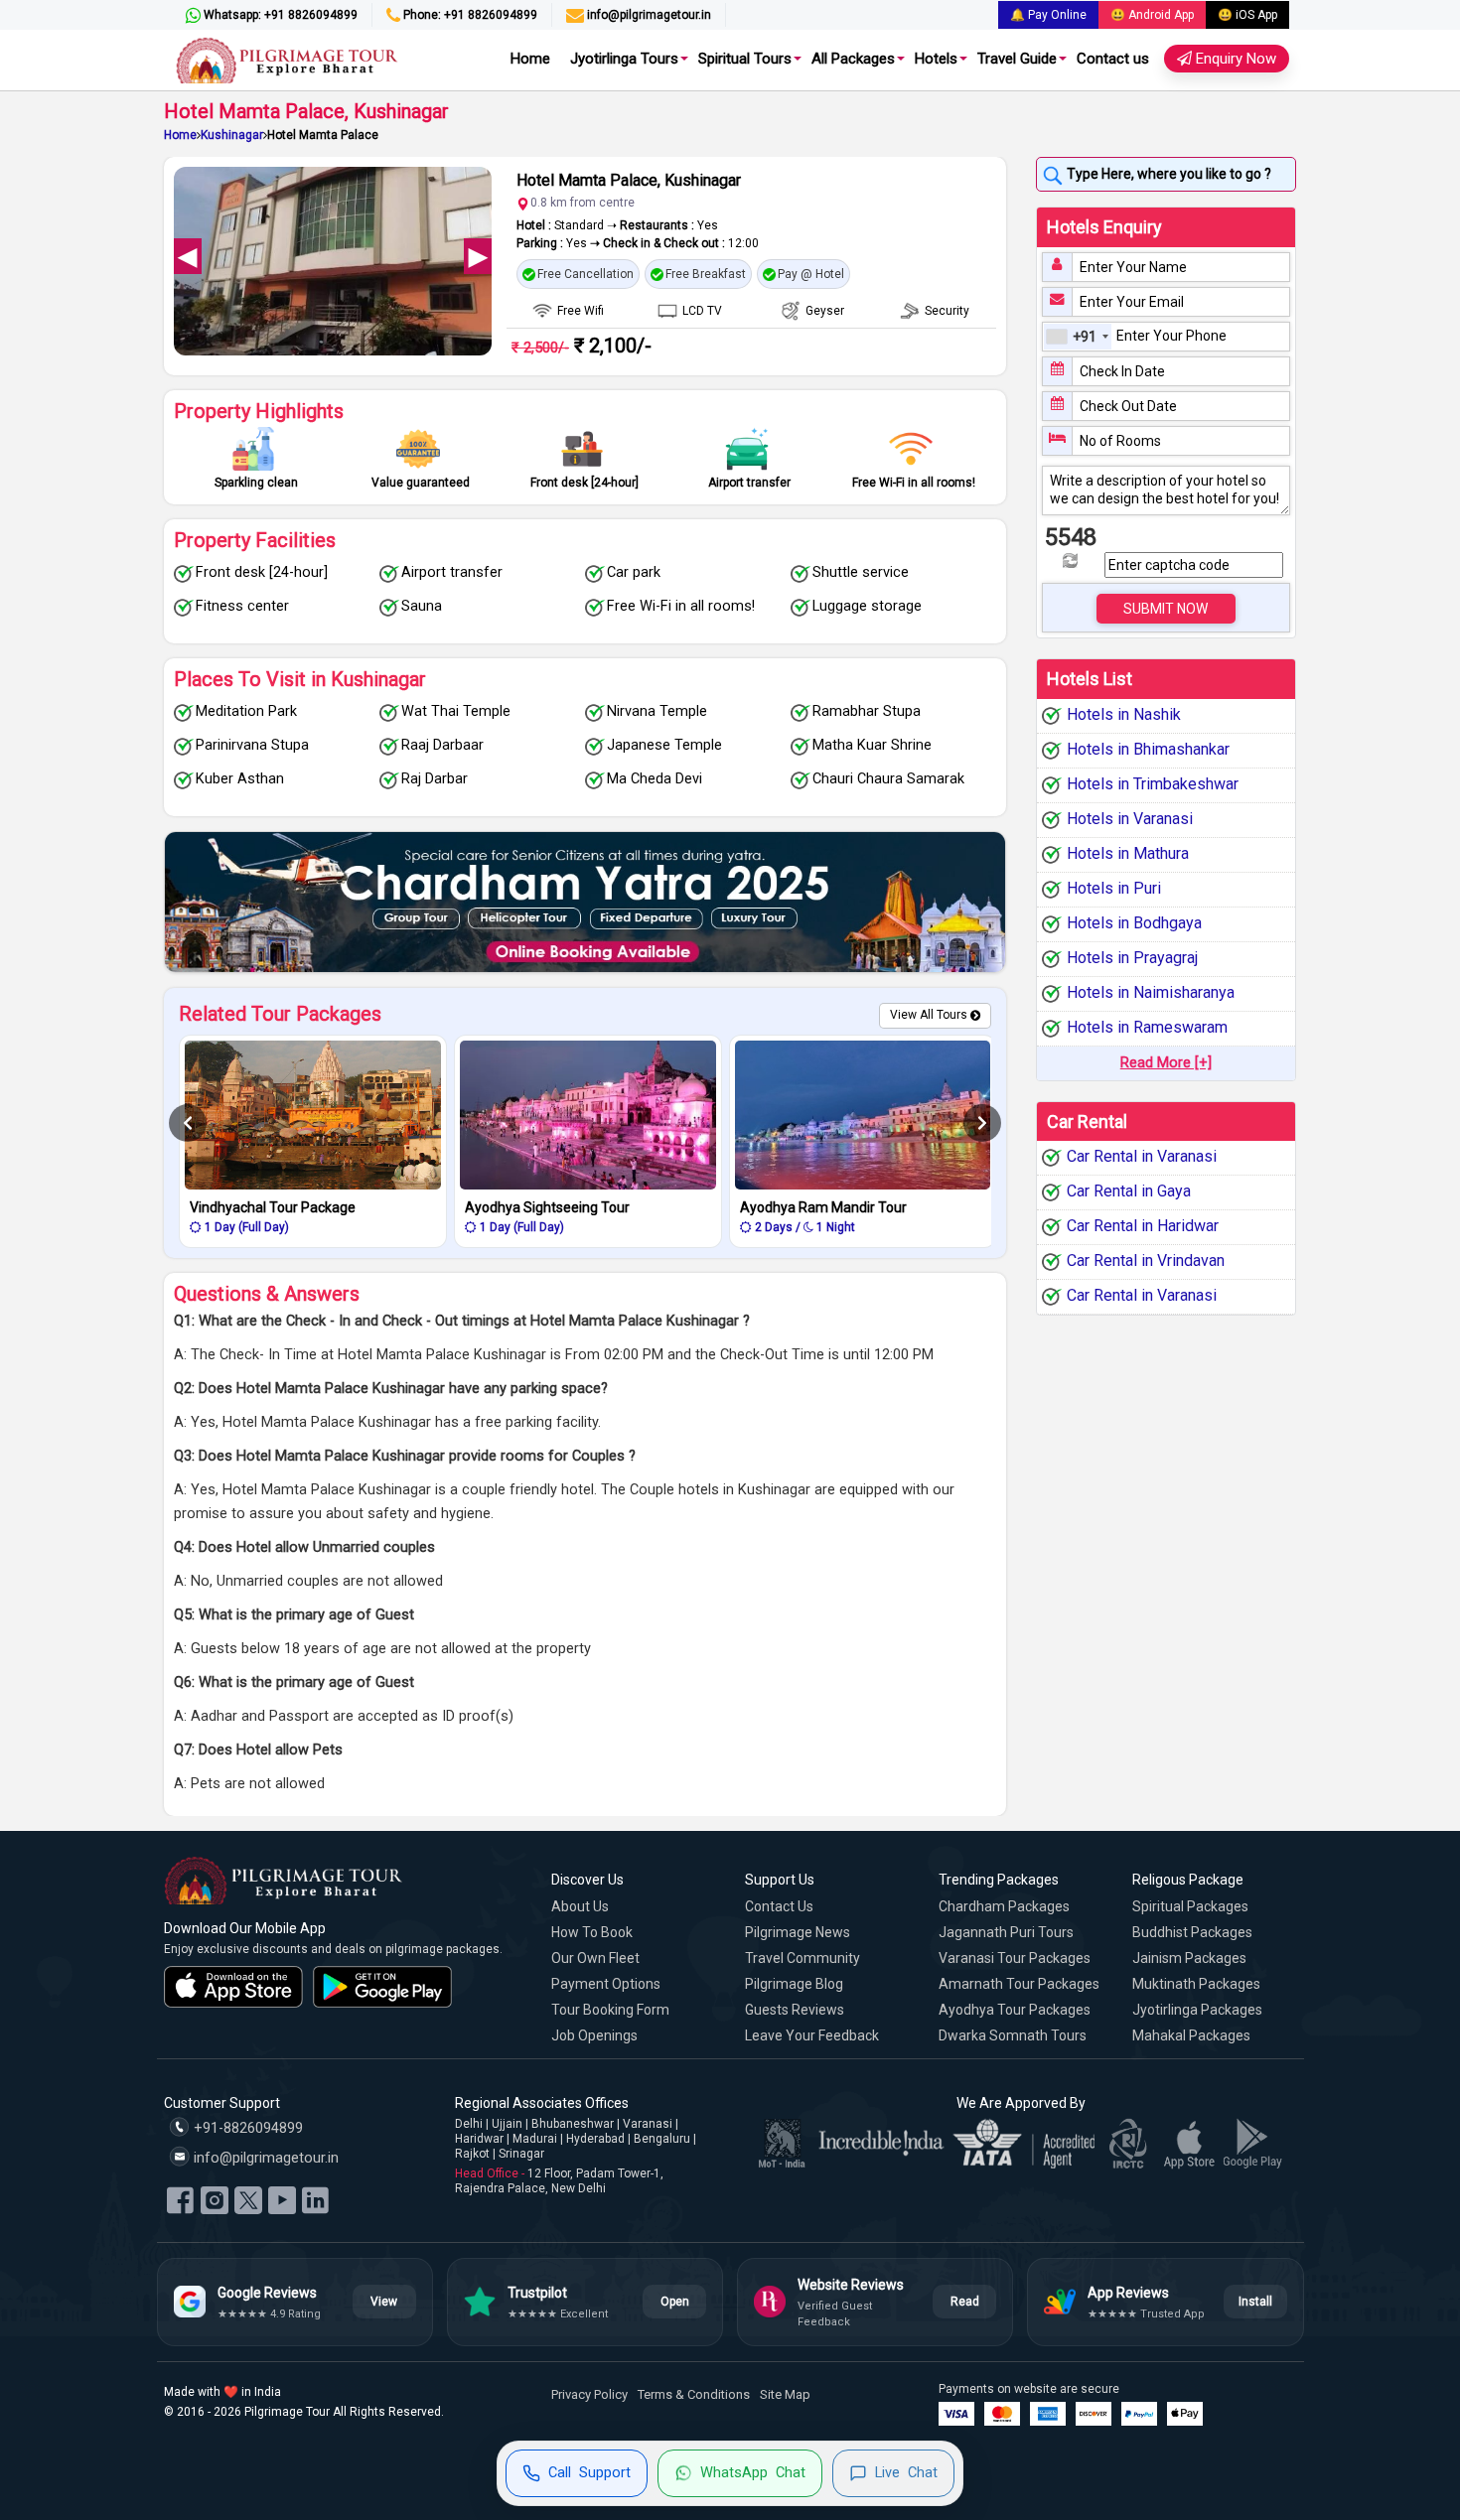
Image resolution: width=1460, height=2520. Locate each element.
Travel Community (803, 1958)
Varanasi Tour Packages (1015, 1958)
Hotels (936, 59)
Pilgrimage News (798, 1932)
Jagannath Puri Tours (1006, 1932)
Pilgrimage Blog (794, 1984)
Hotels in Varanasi (1130, 819)
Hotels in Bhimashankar (1148, 749)
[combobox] (1078, 337)
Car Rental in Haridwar (1143, 1227)
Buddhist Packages (1192, 1932)
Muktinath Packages (1196, 1984)
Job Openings (594, 2035)
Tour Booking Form (610, 2010)
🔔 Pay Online (1048, 15)
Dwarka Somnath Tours (1013, 2035)
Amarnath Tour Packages (1019, 1984)
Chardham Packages (1004, 1906)
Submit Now (1166, 609)
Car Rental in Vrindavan (1146, 1261)
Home (530, 59)
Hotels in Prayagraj (1132, 958)
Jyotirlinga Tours (624, 59)
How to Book (592, 1932)
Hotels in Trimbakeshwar (1153, 784)
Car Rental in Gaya (1129, 1192)
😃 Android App (1152, 15)
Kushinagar (232, 135)
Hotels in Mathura (1128, 853)
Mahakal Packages (1191, 2035)
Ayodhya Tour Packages (1015, 2010)
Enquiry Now (1234, 59)
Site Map (785, 2394)
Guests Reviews (795, 2010)
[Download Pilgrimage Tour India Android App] (382, 1987)
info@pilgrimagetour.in (648, 15)
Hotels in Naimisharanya (1151, 992)
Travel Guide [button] (1017, 59)
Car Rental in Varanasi (1142, 1157)
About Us (580, 1906)
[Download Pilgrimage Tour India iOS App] (233, 1987)
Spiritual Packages (1190, 1906)
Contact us (1113, 59)
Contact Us (779, 1906)
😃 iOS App (1247, 15)
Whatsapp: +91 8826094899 (279, 15)
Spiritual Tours (745, 59)
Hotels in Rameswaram (1147, 1027)
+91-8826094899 (246, 2128)
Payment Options (606, 1984)
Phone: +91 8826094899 (469, 15)
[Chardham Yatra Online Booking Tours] (585, 902)
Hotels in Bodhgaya (1134, 923)
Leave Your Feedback (812, 2035)
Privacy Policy (589, 2394)
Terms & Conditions (694, 2394)
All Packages (853, 59)
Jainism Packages (1189, 1958)
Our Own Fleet (595, 1958)
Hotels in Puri (1114, 888)
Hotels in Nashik (1124, 714)
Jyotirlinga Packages (1197, 2010)
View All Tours (929, 1015)
